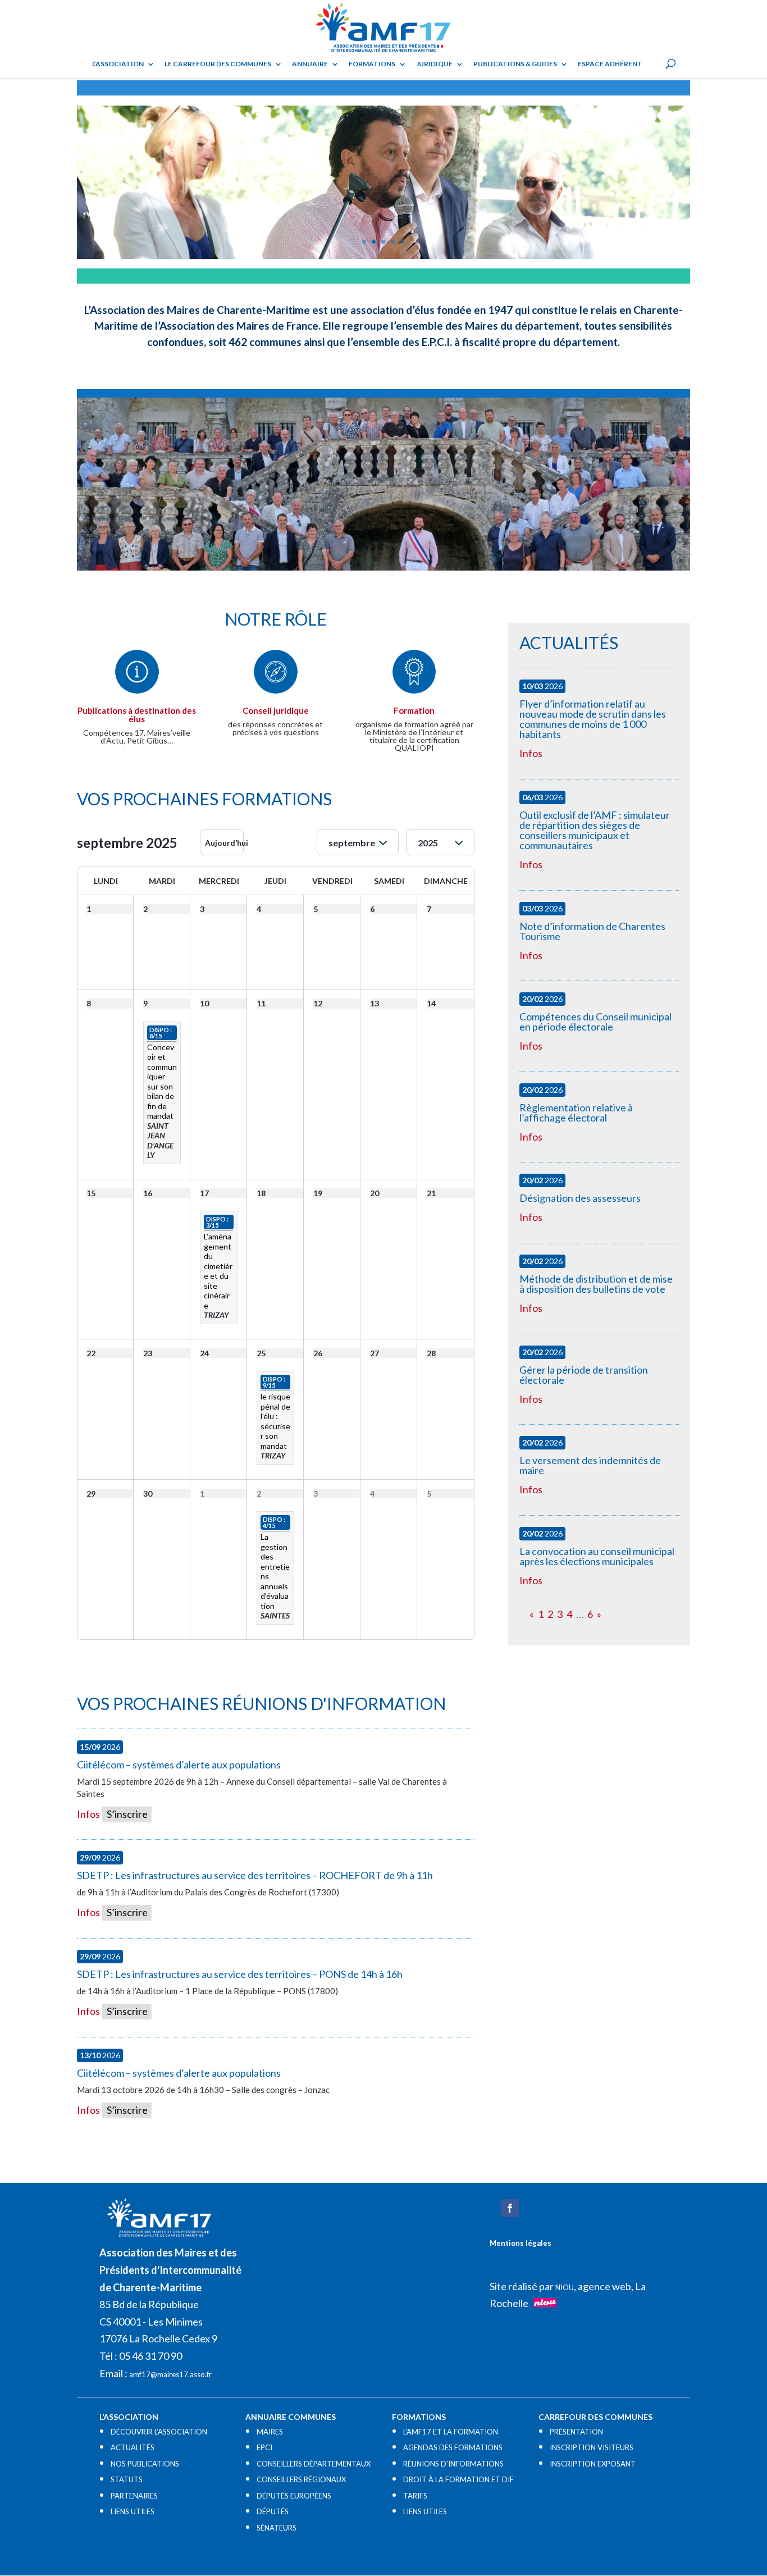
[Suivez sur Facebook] (510, 2208)
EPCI (264, 2447)
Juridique (434, 64)
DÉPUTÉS (273, 2511)
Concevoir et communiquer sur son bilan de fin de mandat (162, 1082)
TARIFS (415, 2496)
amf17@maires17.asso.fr (170, 2374)
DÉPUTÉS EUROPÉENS (294, 2496)
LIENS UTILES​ (133, 2511)
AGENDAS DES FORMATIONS (453, 2447)
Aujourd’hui (224, 843)
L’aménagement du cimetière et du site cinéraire (218, 1271)
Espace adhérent (610, 64)
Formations (372, 64)
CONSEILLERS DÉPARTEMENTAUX (314, 2464)
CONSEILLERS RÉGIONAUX (301, 2479)
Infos (88, 1814)
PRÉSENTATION (576, 2432)
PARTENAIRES (134, 2496)
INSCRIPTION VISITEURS (592, 2447)
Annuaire (310, 64)
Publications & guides (515, 64)
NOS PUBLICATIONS (145, 2464)
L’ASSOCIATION (118, 64)
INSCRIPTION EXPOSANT (593, 2464)
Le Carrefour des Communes (218, 64)
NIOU (565, 2287)
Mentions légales (521, 2243)
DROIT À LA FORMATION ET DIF (458, 2479)
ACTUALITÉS (133, 2447)
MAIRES (270, 2432)
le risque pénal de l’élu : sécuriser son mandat (275, 1421)
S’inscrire (126, 1814)
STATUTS (127, 2479)
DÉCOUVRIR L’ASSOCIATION (159, 2432)
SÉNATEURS (277, 2528)
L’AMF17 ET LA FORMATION (451, 2432)
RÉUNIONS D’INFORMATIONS (453, 2464)
